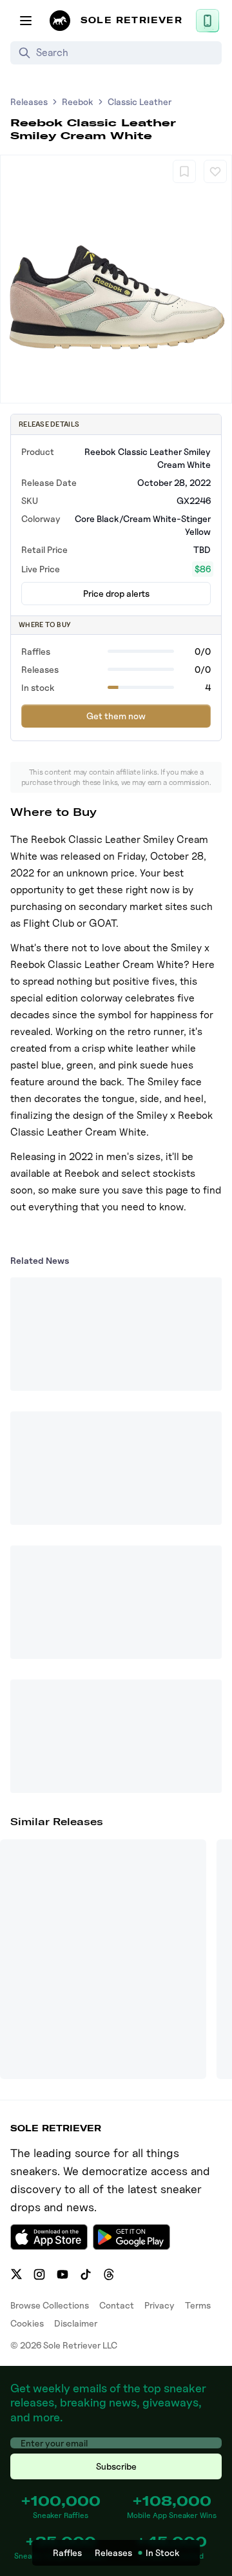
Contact (117, 2305)
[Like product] (215, 171)
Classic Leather (140, 102)
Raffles (67, 2552)
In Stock (163, 2552)
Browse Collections (50, 2305)
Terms (198, 2305)
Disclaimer (76, 2323)
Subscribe (116, 2466)
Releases (29, 102)
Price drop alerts (116, 593)
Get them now (116, 716)
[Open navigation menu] (26, 21)
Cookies (27, 2323)
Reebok (78, 102)
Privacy (159, 2305)
